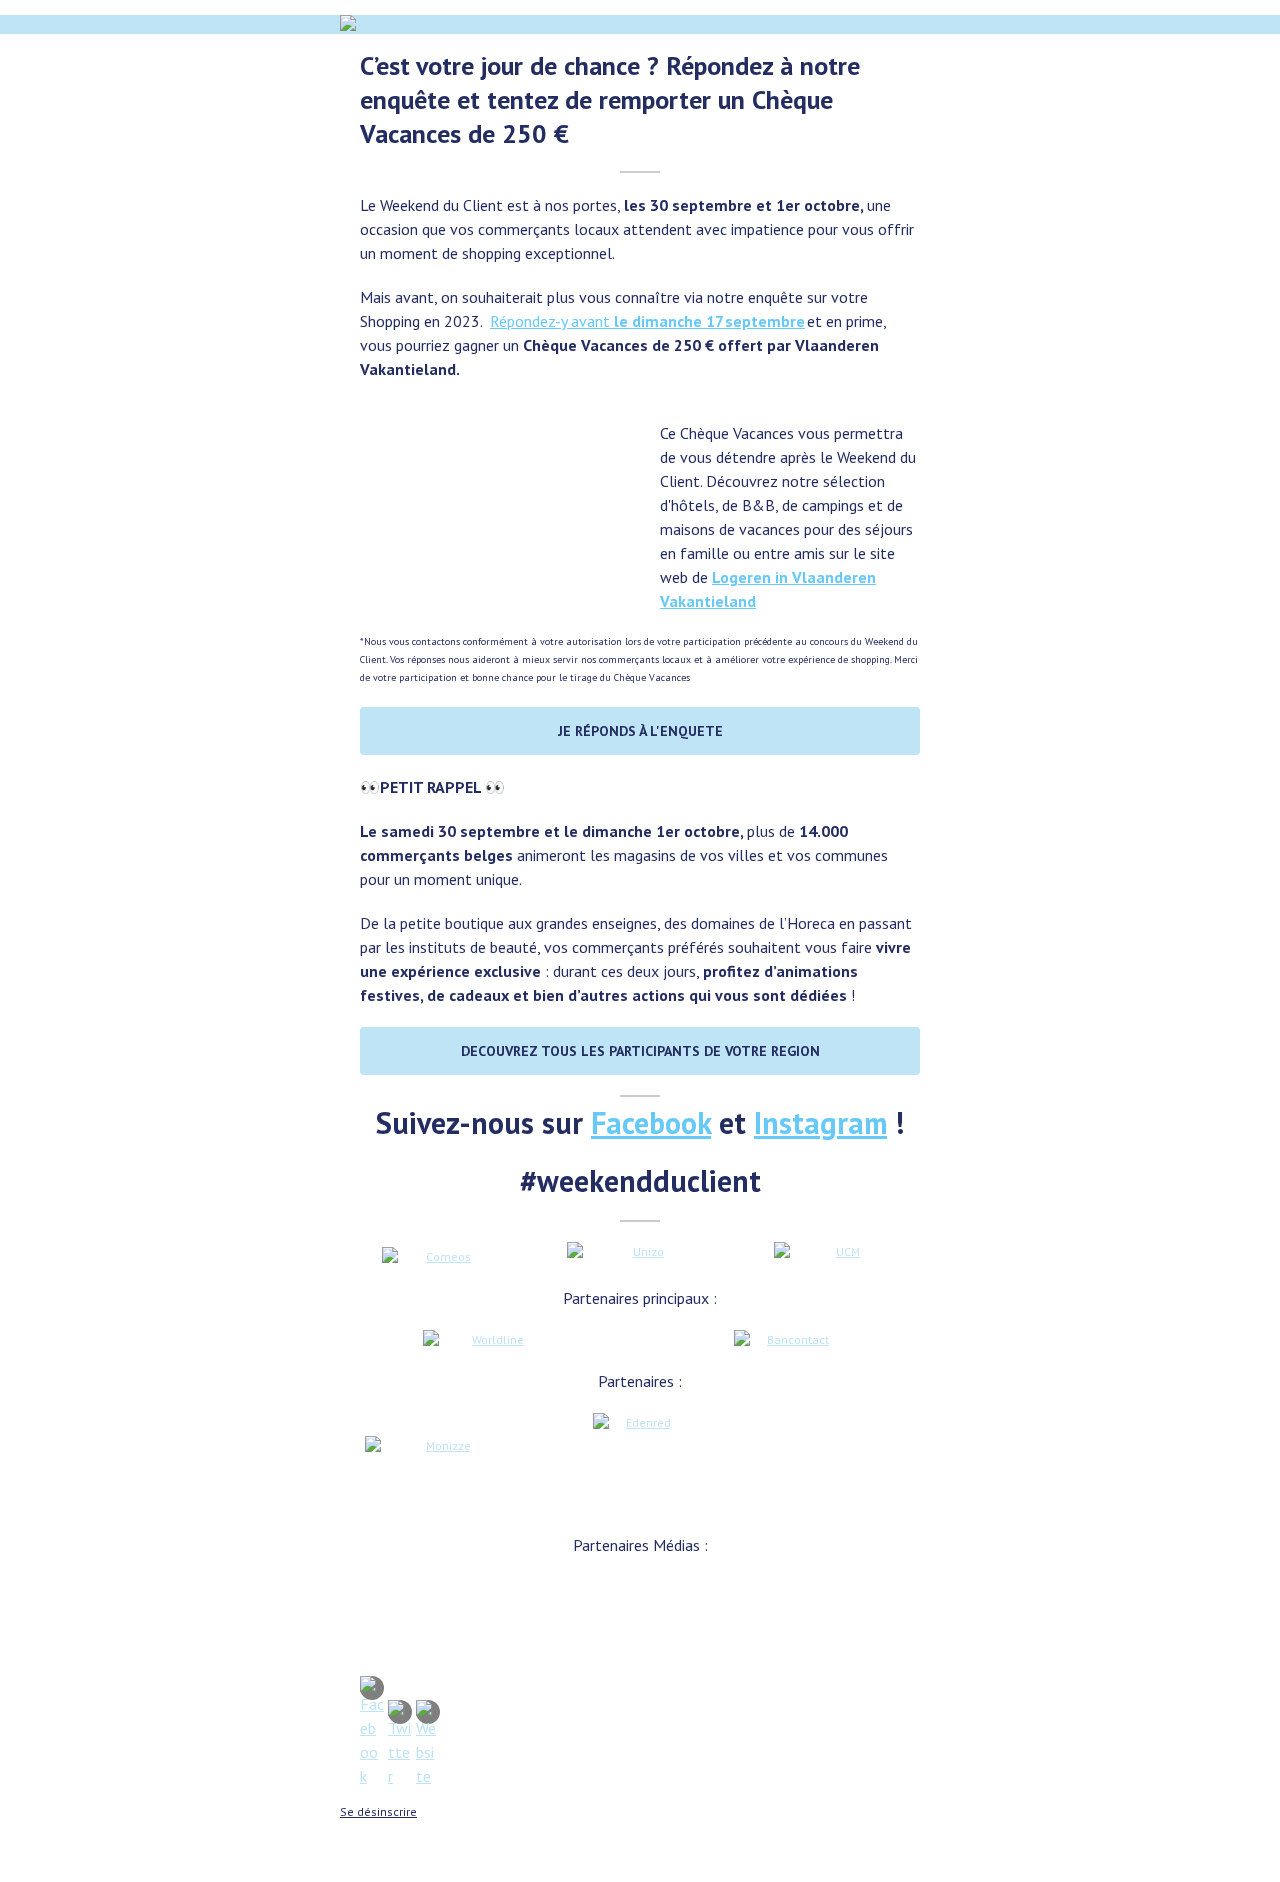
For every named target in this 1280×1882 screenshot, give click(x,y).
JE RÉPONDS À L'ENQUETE (640, 731)
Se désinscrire (378, 1811)
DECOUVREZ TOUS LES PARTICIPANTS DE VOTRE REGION (640, 1051)
